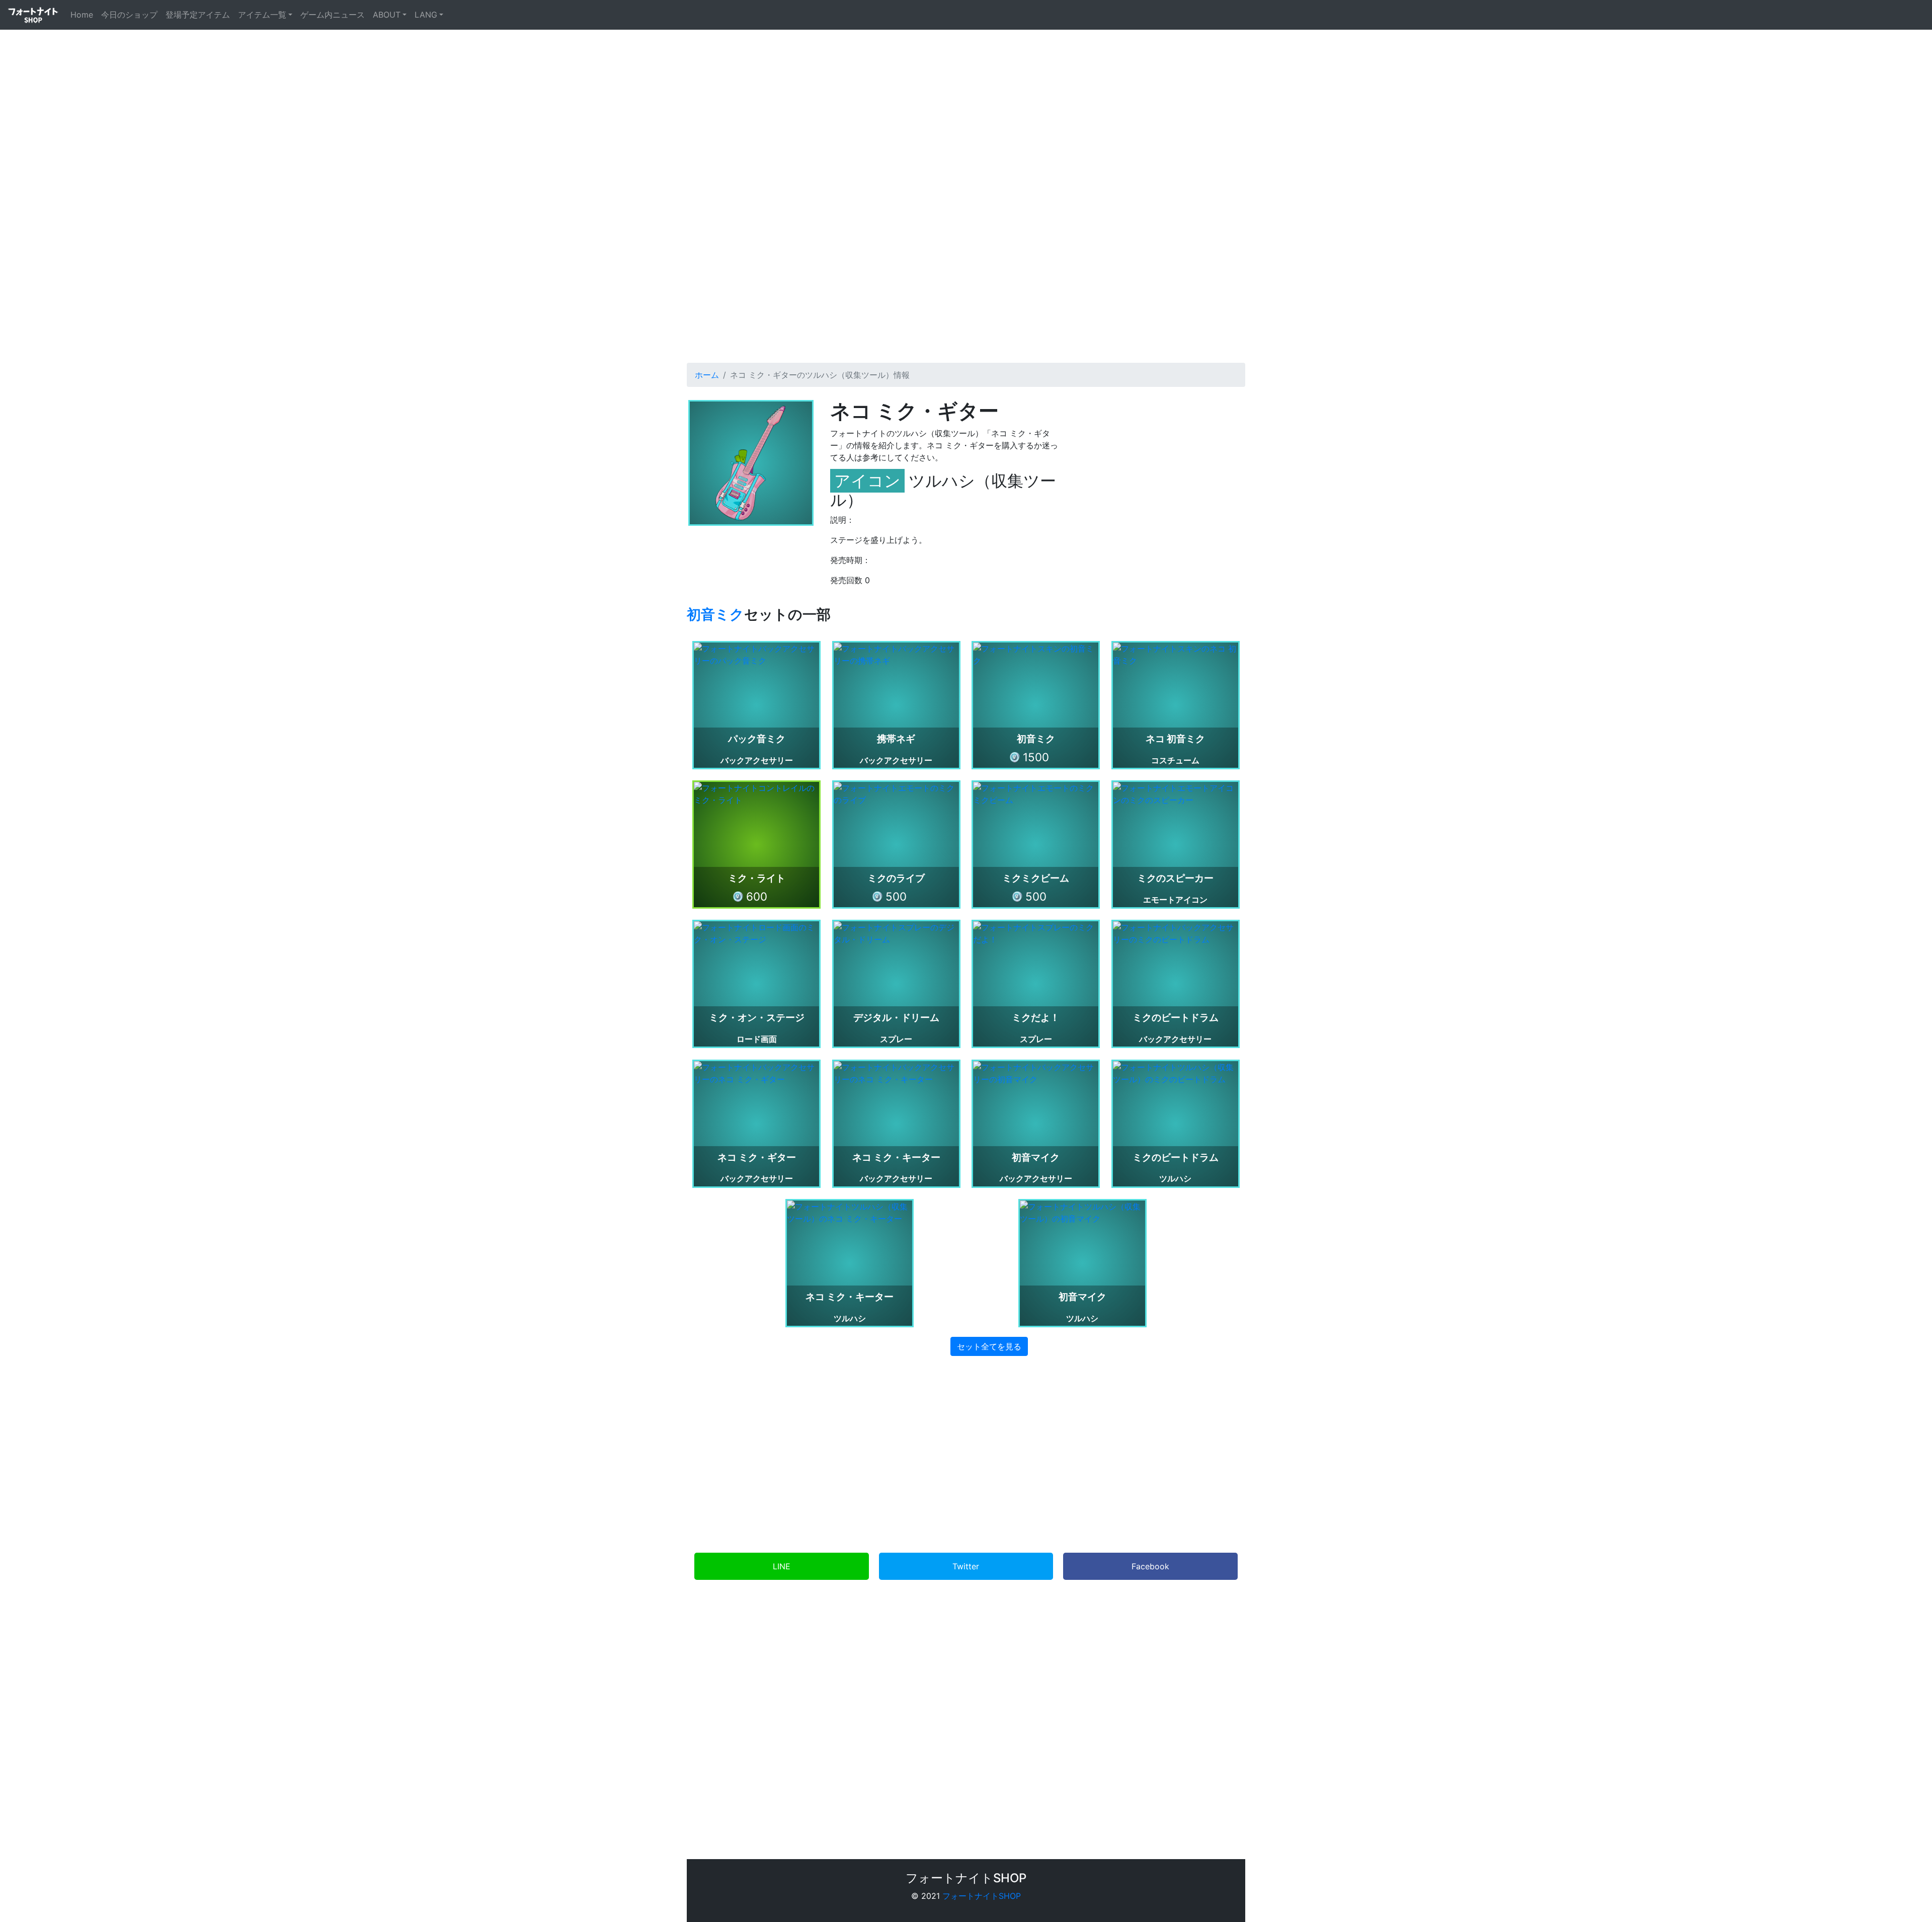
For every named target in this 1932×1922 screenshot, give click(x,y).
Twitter (966, 1566)
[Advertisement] (966, 260)
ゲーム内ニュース (333, 15)
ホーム (707, 375)
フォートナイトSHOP (982, 1896)
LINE (782, 1566)
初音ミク (715, 614)
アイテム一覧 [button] (262, 15)
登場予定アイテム (198, 15)
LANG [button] (426, 15)
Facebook (1150, 1566)
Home (84, 14)
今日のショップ (129, 15)
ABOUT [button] (387, 15)
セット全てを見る (989, 1346)
